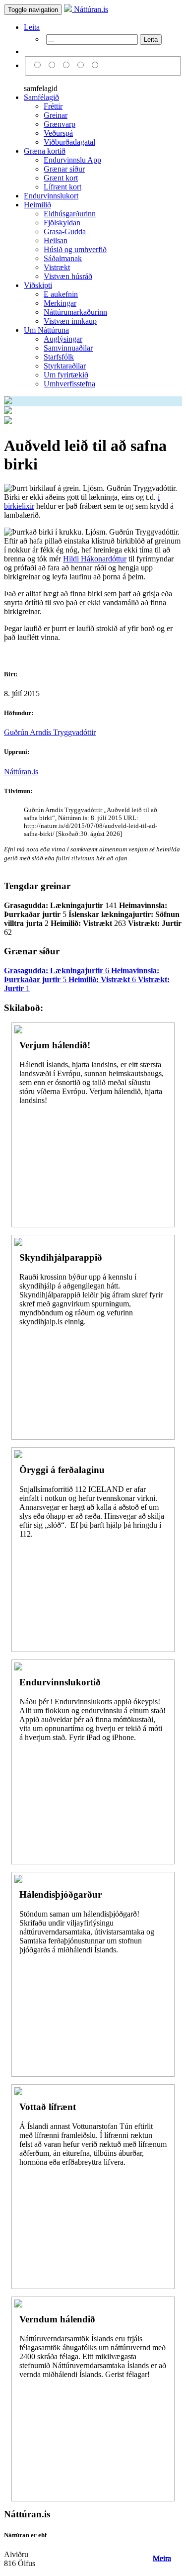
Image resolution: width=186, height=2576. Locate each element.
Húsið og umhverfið (75, 249)
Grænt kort (61, 178)
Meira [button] (162, 2558)
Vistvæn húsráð (68, 276)
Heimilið (37, 205)
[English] (53, 65)
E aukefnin (61, 294)
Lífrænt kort (62, 187)
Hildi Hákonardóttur (95, 559)
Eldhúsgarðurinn (70, 214)
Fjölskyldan (62, 223)
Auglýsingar (63, 339)
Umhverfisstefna (69, 384)
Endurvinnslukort (51, 196)
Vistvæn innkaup (70, 321)
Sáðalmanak (63, 258)
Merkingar (60, 303)
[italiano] (82, 65)
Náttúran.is (90, 9)
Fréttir (53, 106)
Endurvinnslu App (72, 160)
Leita (32, 27)
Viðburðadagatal (69, 142)
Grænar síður (64, 169)
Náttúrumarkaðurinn (75, 312)
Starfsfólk (59, 357)
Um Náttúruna (46, 330)
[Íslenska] (39, 65)
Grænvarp (60, 124)
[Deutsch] (68, 65)
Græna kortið (45, 151)
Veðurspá (58, 133)
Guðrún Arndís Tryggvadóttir (50, 732)
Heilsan (56, 240)
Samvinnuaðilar (68, 348)
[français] (95, 65)
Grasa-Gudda (65, 231)
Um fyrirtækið (66, 375)
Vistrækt (57, 267)
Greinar (56, 115)
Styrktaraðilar (65, 366)
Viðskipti (38, 285)
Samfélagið (41, 97)
